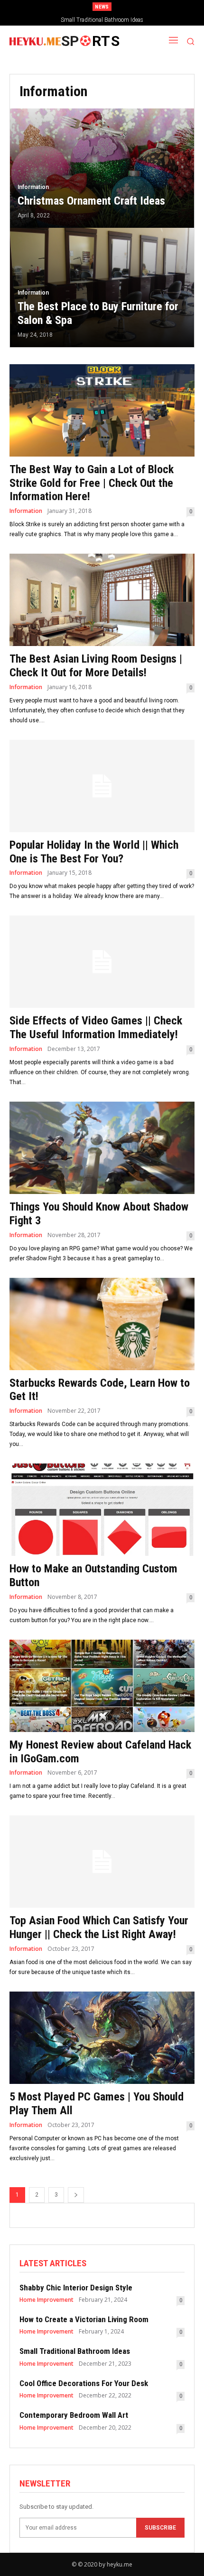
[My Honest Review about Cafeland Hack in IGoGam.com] (102, 1686)
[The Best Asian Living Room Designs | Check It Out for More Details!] (102, 600)
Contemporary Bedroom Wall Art (74, 2415)
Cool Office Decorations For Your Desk (102, 20)
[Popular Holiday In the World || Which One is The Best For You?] (102, 786)
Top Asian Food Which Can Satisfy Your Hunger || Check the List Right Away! (99, 1927)
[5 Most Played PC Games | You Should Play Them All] (102, 2038)
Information (33, 187)
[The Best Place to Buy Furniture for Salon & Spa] (102, 287)
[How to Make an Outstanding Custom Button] (102, 1510)
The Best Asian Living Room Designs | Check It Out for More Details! (96, 666)
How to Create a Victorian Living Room (84, 2319)
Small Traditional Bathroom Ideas (75, 2351)
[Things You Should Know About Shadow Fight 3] (102, 1148)
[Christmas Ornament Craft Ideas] (102, 168)
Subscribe (160, 2528)
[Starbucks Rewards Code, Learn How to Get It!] (102, 1324)
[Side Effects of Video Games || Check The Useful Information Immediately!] (102, 962)
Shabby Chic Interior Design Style (76, 2288)
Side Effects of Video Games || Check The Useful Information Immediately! (96, 1028)
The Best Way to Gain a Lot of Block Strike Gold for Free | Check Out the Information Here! (92, 483)
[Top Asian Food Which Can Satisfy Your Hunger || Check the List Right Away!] (102, 1862)
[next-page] (76, 2195)
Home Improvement (46, 2300)
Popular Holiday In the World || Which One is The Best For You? (94, 852)
